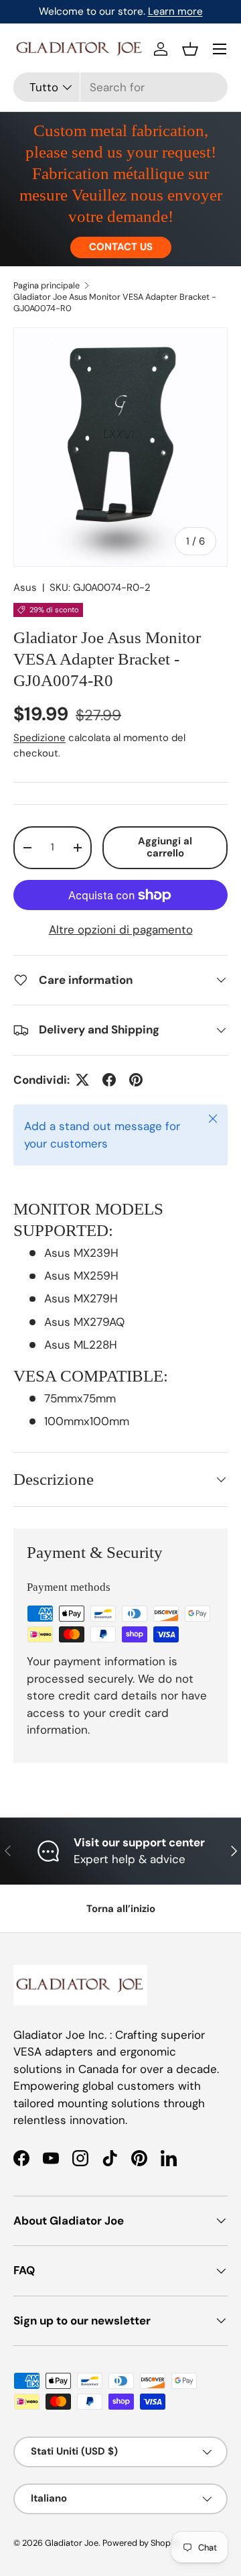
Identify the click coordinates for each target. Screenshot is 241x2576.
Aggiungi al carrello (165, 847)
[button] (190, 49)
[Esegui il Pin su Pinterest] (136, 1080)
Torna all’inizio (121, 1909)
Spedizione (39, 738)
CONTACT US (121, 247)
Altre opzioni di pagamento (121, 930)
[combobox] (120, 87)
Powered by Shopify (141, 2543)
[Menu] (220, 49)
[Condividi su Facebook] (109, 1080)
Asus (25, 587)
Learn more (175, 11)
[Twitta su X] (82, 1080)
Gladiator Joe (72, 2543)
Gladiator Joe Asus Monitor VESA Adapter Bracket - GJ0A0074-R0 (115, 302)
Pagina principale (47, 285)
